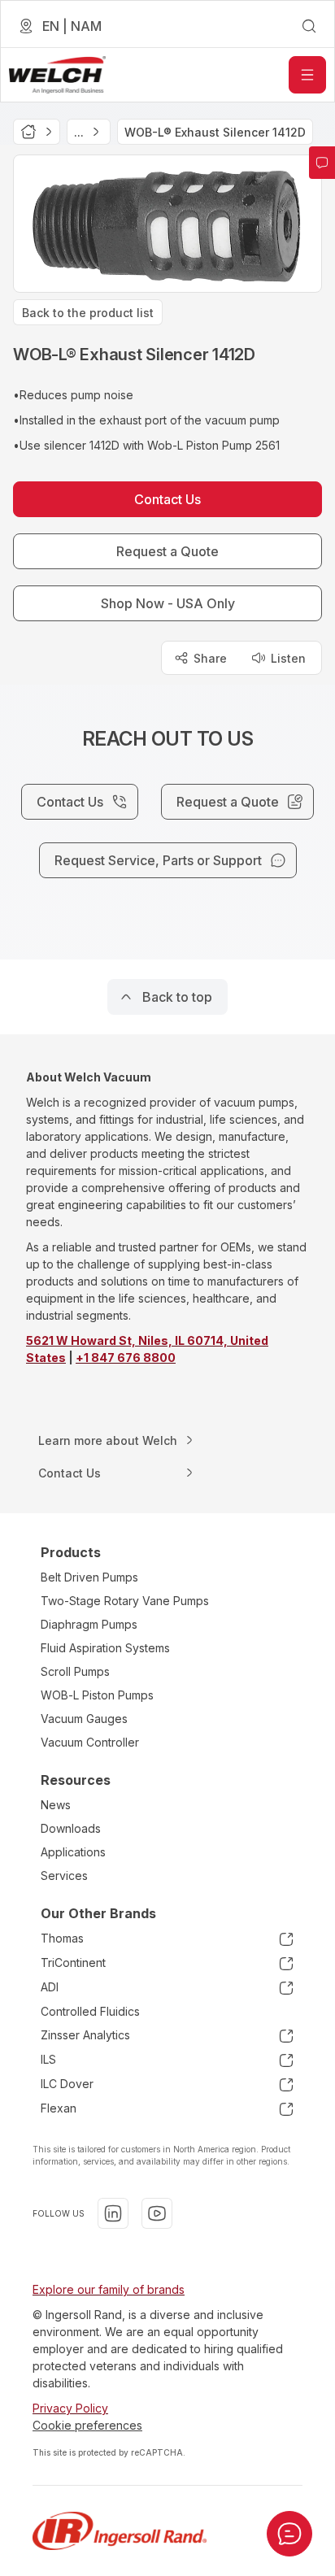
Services (64, 1875)
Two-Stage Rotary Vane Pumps (125, 1601)
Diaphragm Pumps (89, 1624)
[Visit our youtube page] (157, 2213)
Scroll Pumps (75, 1671)
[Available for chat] (289, 2534)
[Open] (307, 75)
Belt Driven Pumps (89, 1577)
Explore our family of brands (109, 2289)
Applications (73, 1852)
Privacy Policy (70, 2408)
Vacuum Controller (90, 1742)
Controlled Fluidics (90, 2011)
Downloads (71, 1828)
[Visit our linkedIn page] (113, 2213)
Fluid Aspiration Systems (105, 1648)
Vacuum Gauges (84, 1719)
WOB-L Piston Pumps (97, 1695)
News (56, 1805)
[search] (309, 26)
